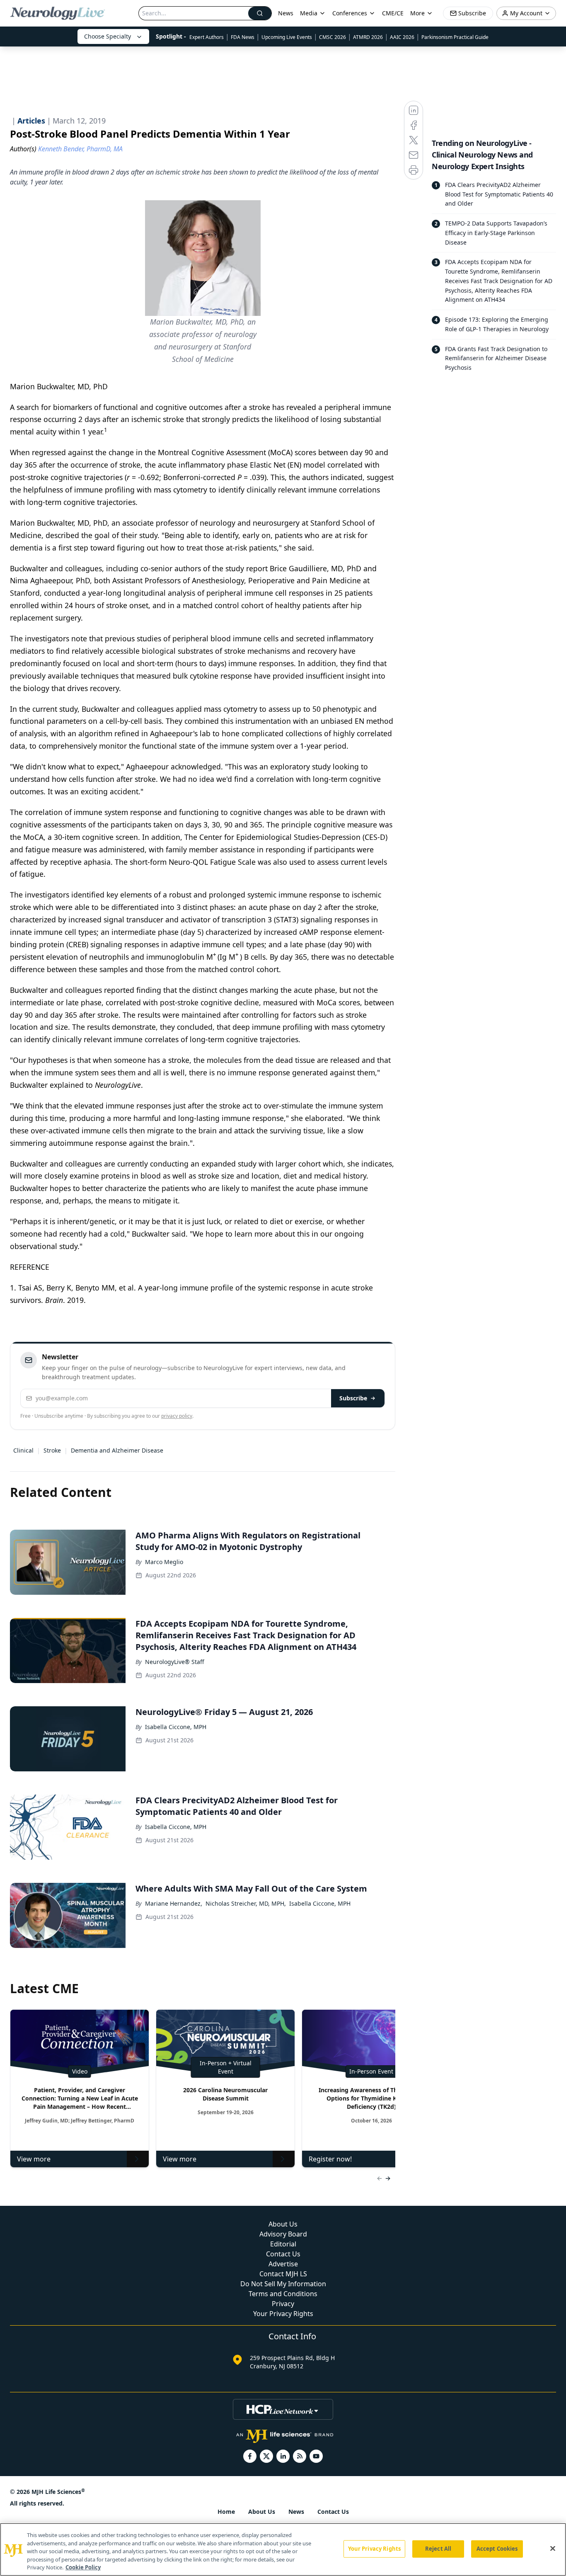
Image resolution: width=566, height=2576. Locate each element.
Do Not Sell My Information (283, 2284)
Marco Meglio (164, 1562)
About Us (283, 2224)
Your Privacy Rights (283, 2314)
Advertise (283, 2264)
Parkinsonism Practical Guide (455, 37)
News (286, 13)
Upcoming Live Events (287, 37)
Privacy (283, 2304)
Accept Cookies (497, 2549)
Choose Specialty (108, 36)
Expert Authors (207, 37)
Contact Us (283, 2254)
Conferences (350, 13)
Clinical (23, 1450)
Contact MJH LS (283, 2274)
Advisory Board (283, 2234)
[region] (283, 2549)
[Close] (553, 2549)
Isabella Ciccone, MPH (176, 1727)
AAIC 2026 (402, 37)
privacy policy (177, 1416)
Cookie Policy (83, 2567)
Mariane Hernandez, (174, 1903)
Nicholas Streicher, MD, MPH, (246, 1903)
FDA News (243, 37)
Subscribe (353, 1398)
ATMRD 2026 (368, 37)
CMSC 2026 (333, 37)
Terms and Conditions (283, 2294)
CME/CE (393, 13)
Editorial (283, 2244)
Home (226, 2512)
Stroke (52, 1450)
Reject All (438, 2549)
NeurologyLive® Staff (175, 1662)
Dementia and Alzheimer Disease (117, 1450)
